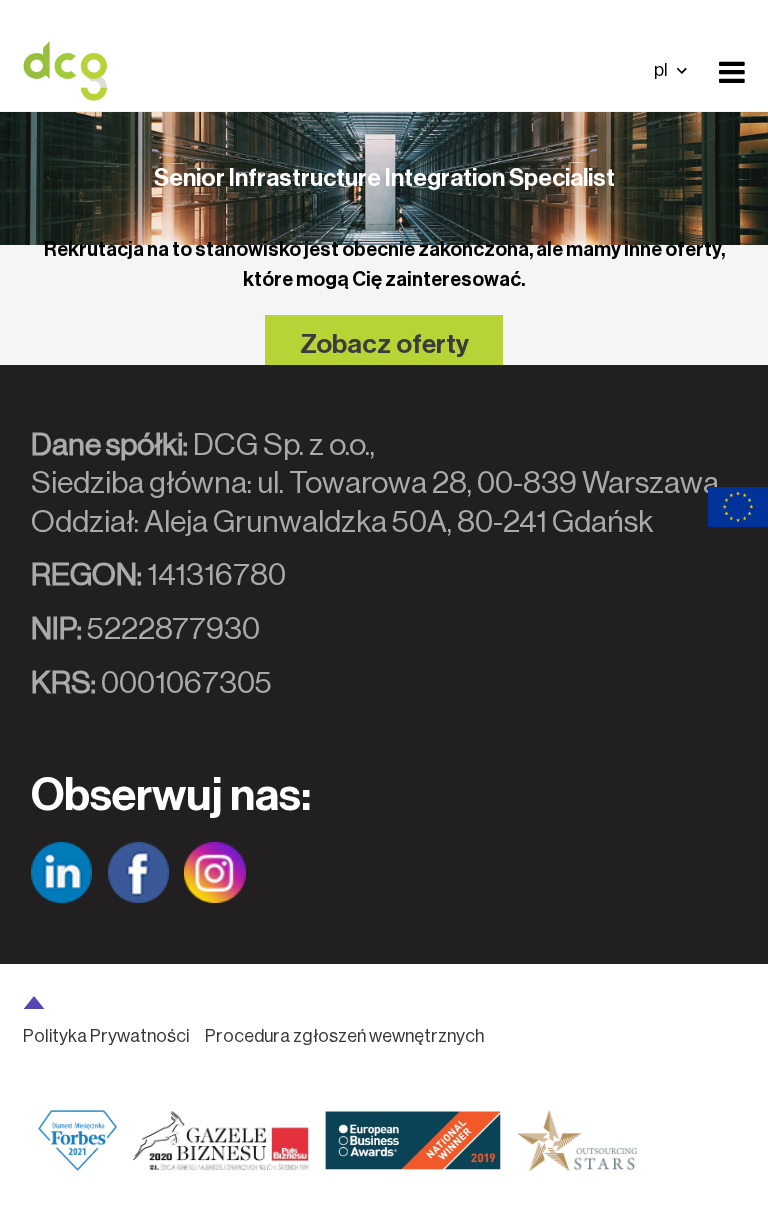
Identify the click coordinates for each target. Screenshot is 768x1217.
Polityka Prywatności (106, 1036)
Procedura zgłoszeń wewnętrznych (344, 1036)
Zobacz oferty (384, 344)
